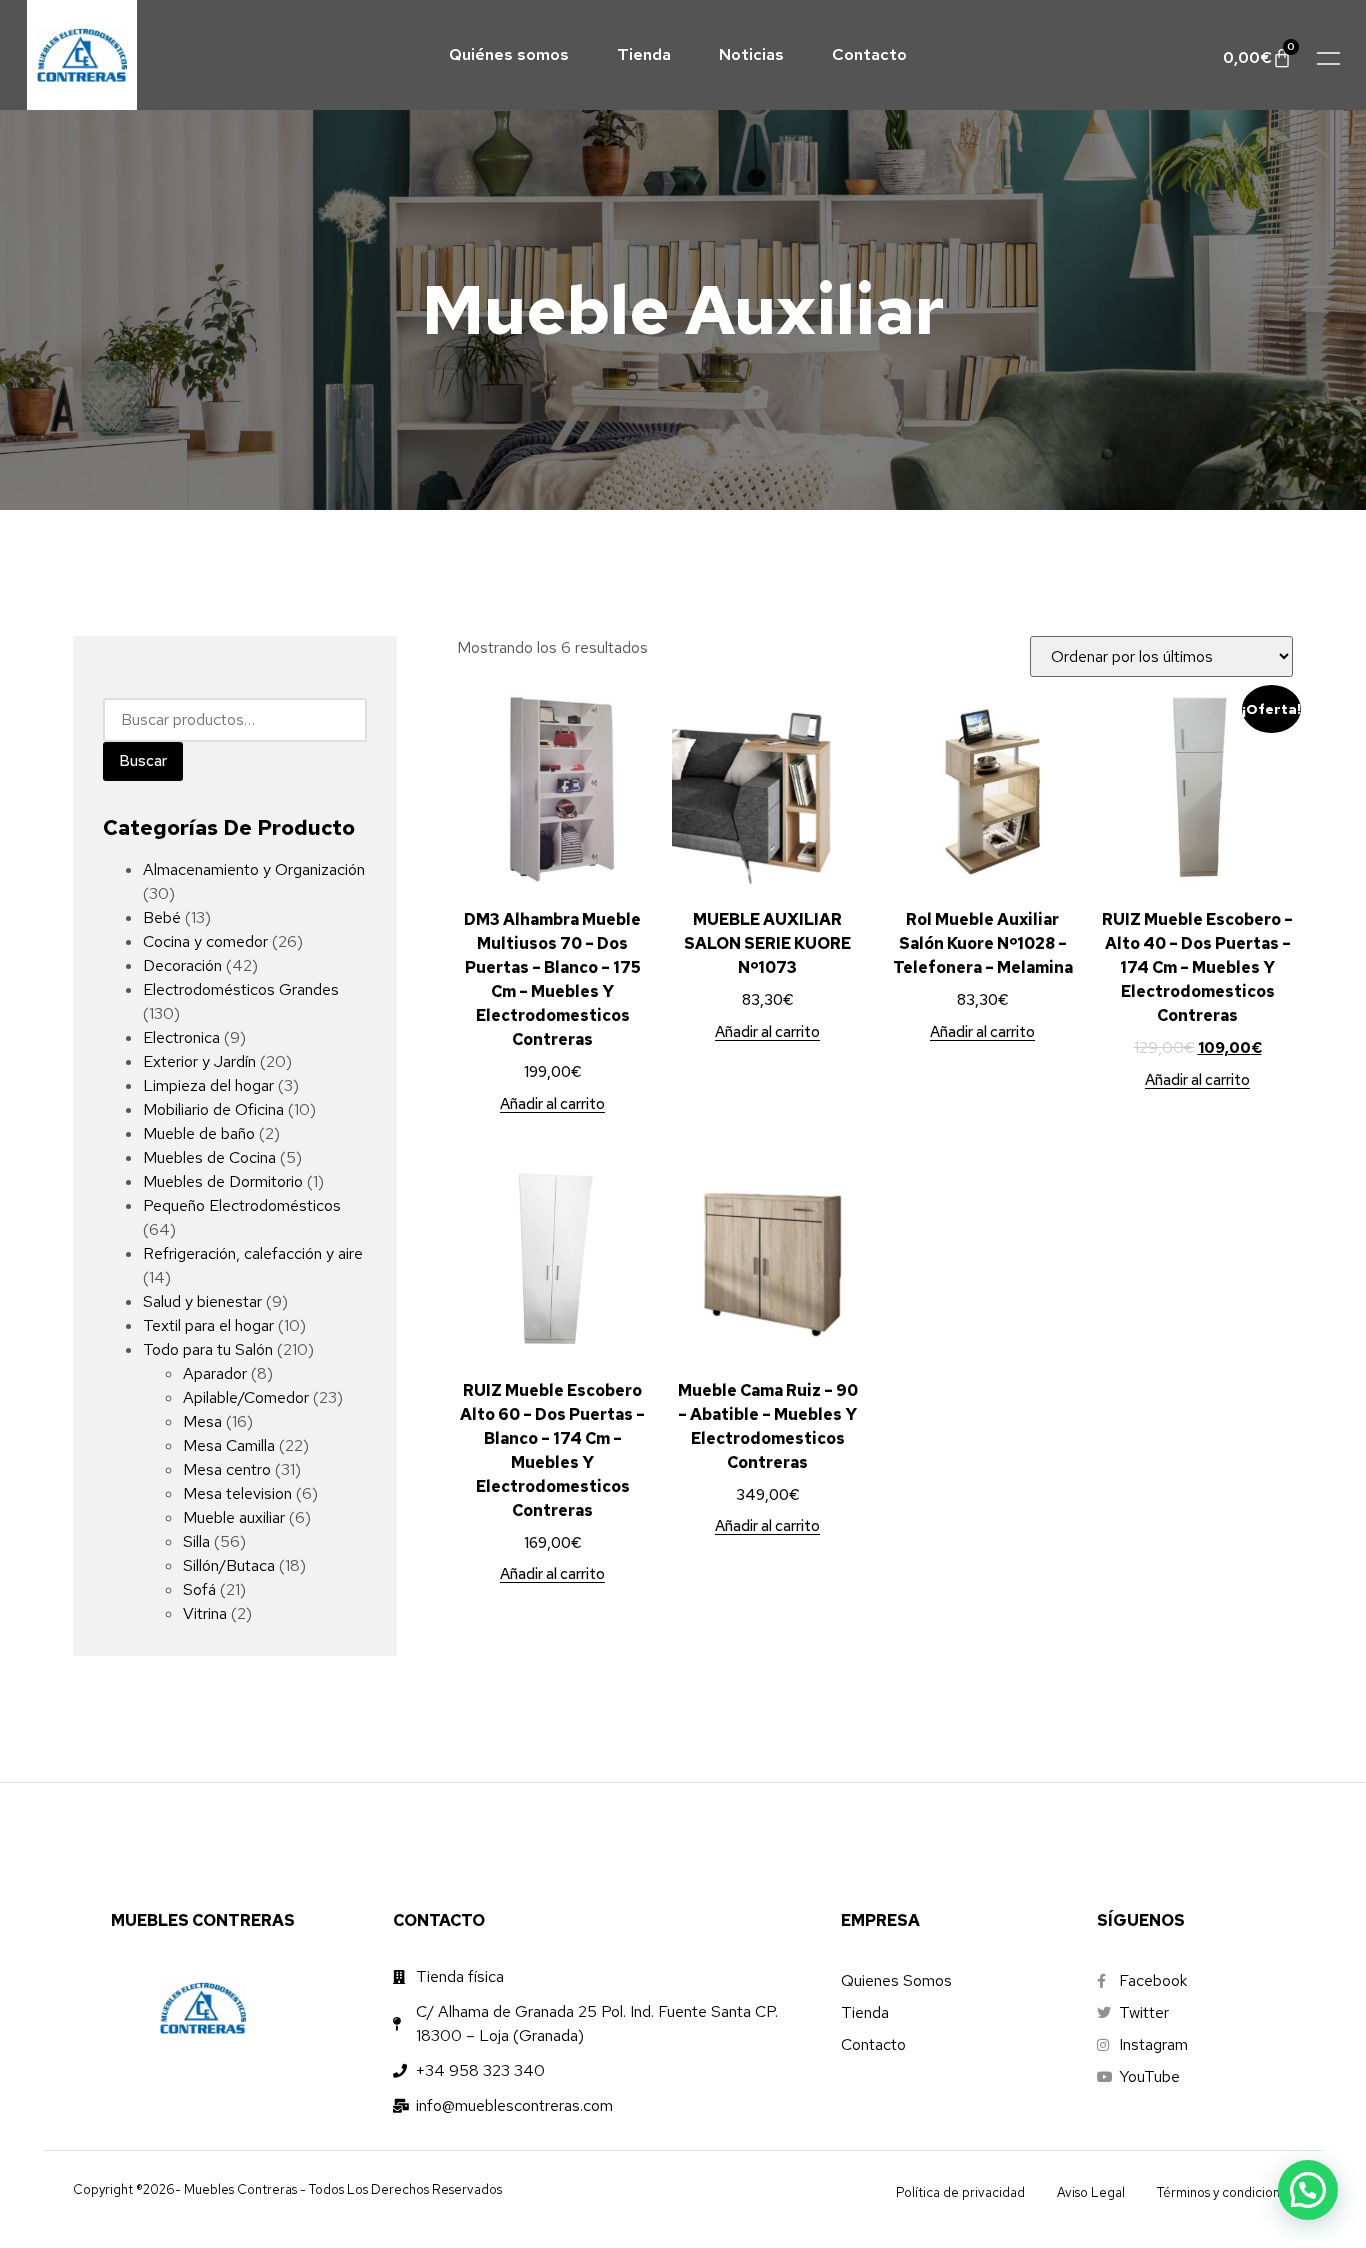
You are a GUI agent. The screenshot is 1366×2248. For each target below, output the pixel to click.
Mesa (202, 1421)
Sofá (199, 1589)
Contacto (869, 54)
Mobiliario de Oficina (213, 1109)
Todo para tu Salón (208, 1349)
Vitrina (205, 1613)
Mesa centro (227, 1469)
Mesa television (237, 1493)
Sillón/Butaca (229, 1565)
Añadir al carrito (552, 1105)
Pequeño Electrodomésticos (242, 1205)
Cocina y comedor (205, 941)
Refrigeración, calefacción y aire (253, 1253)
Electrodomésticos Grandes (241, 989)
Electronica (181, 1037)
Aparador (215, 1373)
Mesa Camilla (229, 1445)
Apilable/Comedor (246, 1397)
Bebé (162, 917)
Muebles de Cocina (209, 1157)
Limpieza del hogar (208, 1085)
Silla (196, 1541)
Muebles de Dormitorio (223, 1181)
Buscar (143, 761)
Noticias (751, 54)
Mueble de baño (199, 1133)
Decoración (182, 965)
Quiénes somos (509, 54)
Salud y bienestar (202, 1301)
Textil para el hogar (208, 1325)
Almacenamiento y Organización (254, 869)
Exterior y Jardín (199, 1061)
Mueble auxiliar (234, 1517)
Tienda (644, 54)
